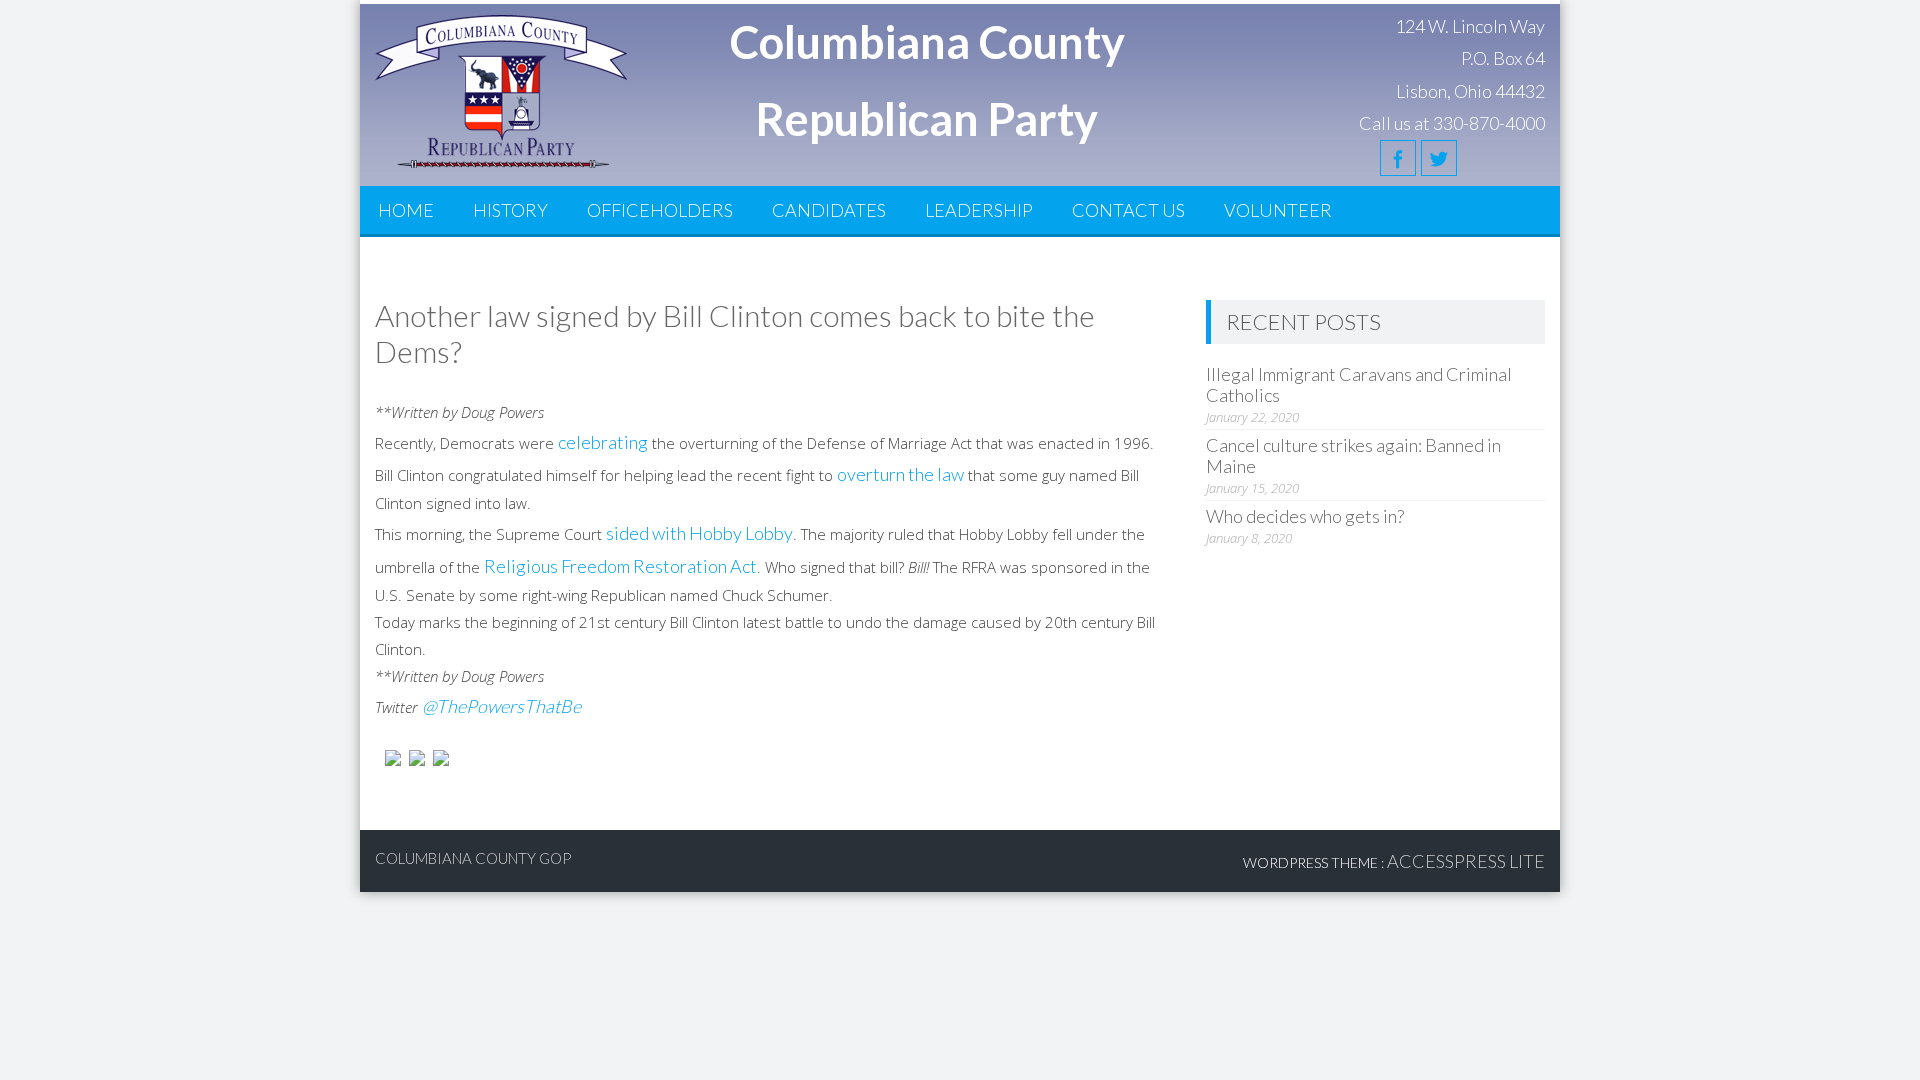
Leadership (979, 210)
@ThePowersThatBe (501, 706)
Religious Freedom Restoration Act (620, 566)
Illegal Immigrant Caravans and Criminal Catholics (1359, 384)
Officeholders (660, 210)
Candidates (829, 210)
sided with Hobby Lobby (699, 533)
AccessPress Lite (1466, 861)
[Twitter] (1439, 158)
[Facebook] (1398, 158)
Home (406, 210)
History (510, 210)
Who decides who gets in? (1305, 516)
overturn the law (900, 474)
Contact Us (1128, 210)
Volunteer (1278, 210)
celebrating (603, 442)
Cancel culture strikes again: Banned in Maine (1353, 455)
